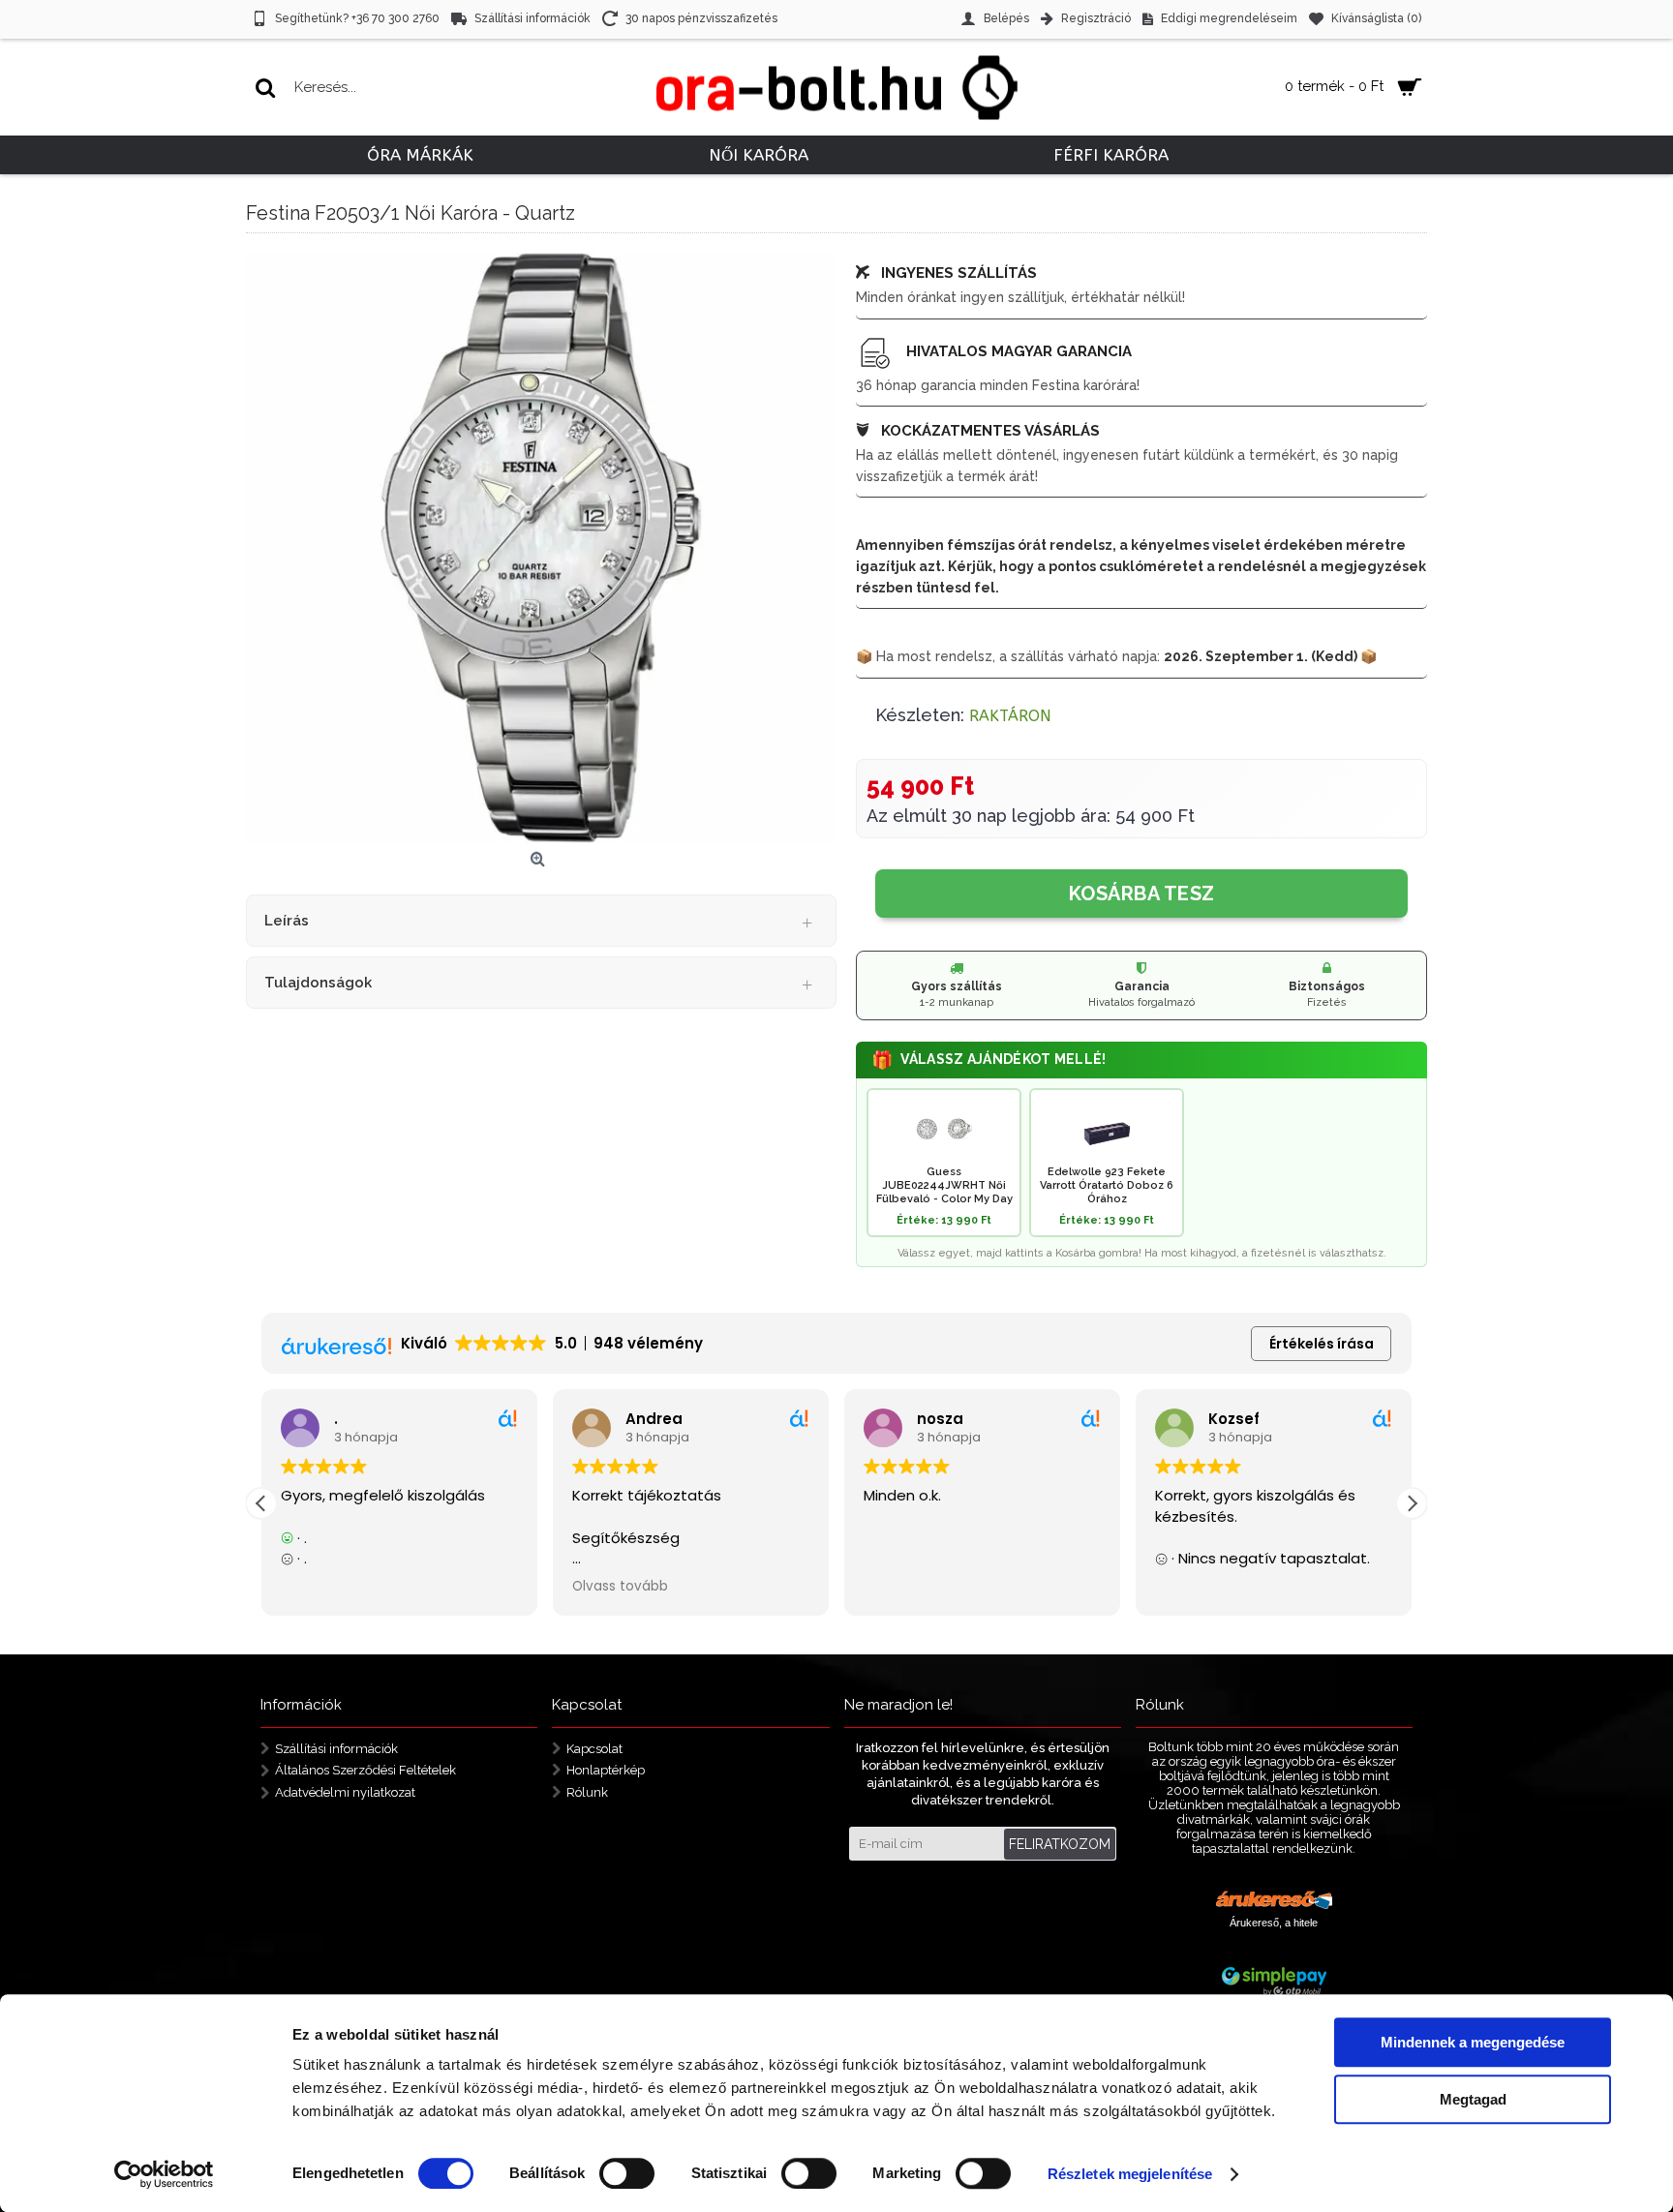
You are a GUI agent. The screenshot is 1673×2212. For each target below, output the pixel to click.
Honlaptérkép (606, 1770)
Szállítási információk (336, 1748)
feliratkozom (1060, 1844)
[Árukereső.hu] (1274, 1902)
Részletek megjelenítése (1130, 2174)
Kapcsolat (594, 1748)
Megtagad (1473, 2099)
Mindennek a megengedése (1473, 2042)
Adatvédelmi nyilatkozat (345, 1792)
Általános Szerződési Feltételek (365, 1770)
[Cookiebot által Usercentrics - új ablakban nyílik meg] (164, 2174)
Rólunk (587, 1792)
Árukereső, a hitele (1274, 1923)
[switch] (627, 2173)
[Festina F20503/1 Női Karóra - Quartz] (541, 548)
